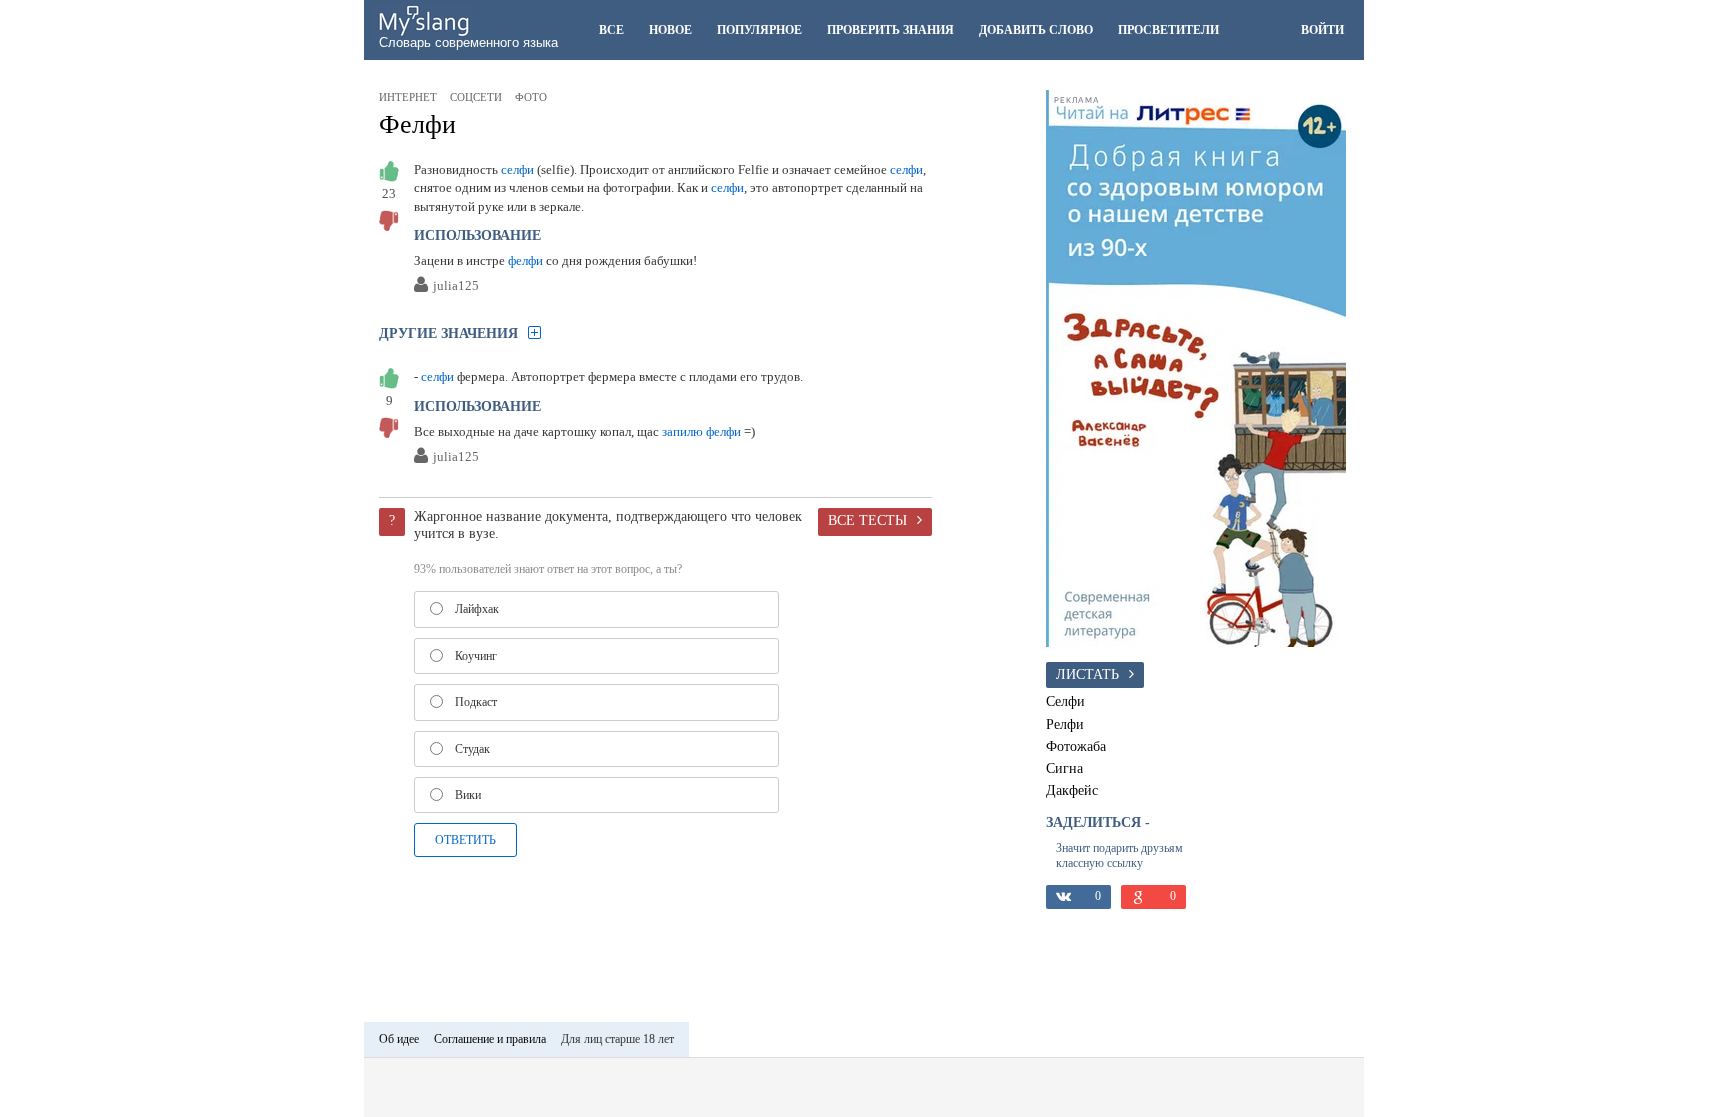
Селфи (1065, 701)
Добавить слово (1036, 30)
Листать (1087, 674)
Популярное (759, 30)
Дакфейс (1072, 790)
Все (611, 30)
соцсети (476, 97)
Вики (468, 795)
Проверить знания (890, 30)
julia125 (456, 286)
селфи (517, 169)
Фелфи (417, 124)
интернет (408, 97)
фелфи (525, 260)
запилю (682, 431)
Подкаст (476, 702)
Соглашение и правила (490, 1039)
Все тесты (867, 520)
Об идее (399, 1039)
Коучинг (476, 656)
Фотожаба (1076, 746)
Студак (472, 749)
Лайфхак (477, 609)
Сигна (1064, 768)
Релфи (1065, 724)
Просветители (1168, 30)
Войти (1322, 30)
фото (531, 97)
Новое (670, 30)
